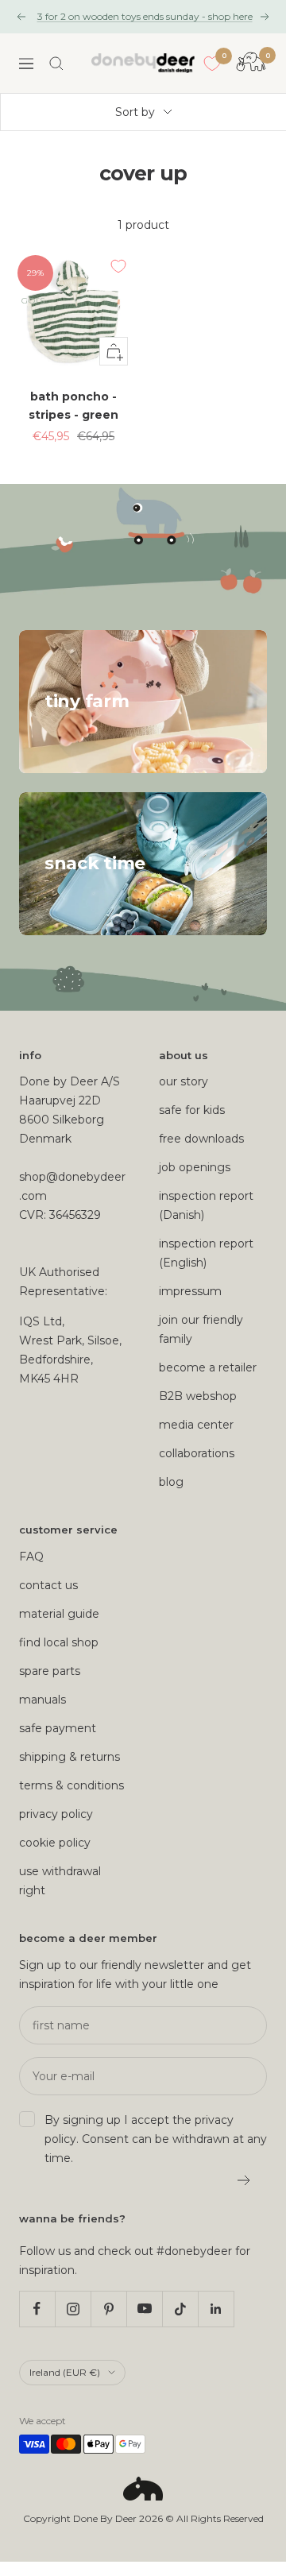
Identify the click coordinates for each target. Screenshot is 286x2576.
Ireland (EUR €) (65, 2372)
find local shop (59, 1642)
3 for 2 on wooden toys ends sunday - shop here (145, 16)
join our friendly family (201, 1329)
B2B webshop (198, 1396)
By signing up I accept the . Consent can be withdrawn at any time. (156, 2139)
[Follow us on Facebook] (37, 2309)
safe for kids (192, 1110)
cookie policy (55, 1843)
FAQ (31, 1557)
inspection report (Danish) (206, 1205)
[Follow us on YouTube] (144, 2309)
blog (171, 1482)
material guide (59, 1614)
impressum (190, 1291)
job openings (195, 1167)
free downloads (201, 1139)
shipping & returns (70, 1757)
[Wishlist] (212, 64)
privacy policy (56, 1814)
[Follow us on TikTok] (180, 2309)
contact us (48, 1585)
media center (196, 1425)
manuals (43, 1700)
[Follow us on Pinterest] (108, 2309)
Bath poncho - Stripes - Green (73, 405)
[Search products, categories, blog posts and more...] (56, 64)
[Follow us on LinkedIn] (216, 2309)
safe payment (58, 1728)
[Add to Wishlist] (118, 266)
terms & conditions (71, 1785)
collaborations (197, 1453)
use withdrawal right (60, 1881)
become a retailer (208, 1367)
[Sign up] (244, 2180)
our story (184, 1081)
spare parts (50, 1671)
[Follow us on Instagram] (73, 2309)
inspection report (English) (206, 1253)
